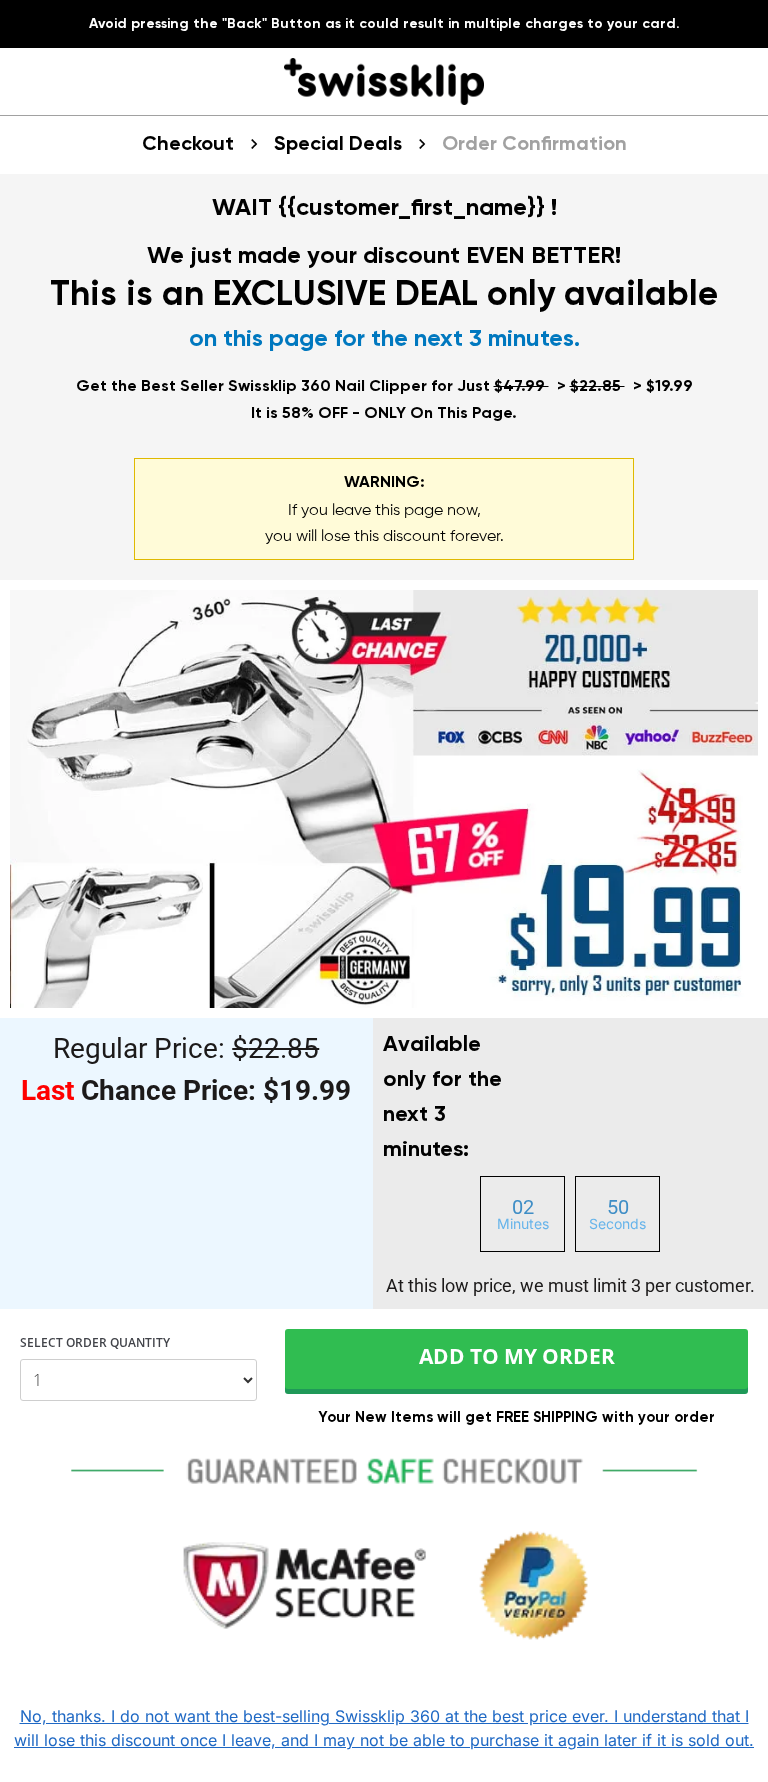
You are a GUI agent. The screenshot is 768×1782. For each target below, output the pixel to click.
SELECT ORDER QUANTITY (95, 1344)
